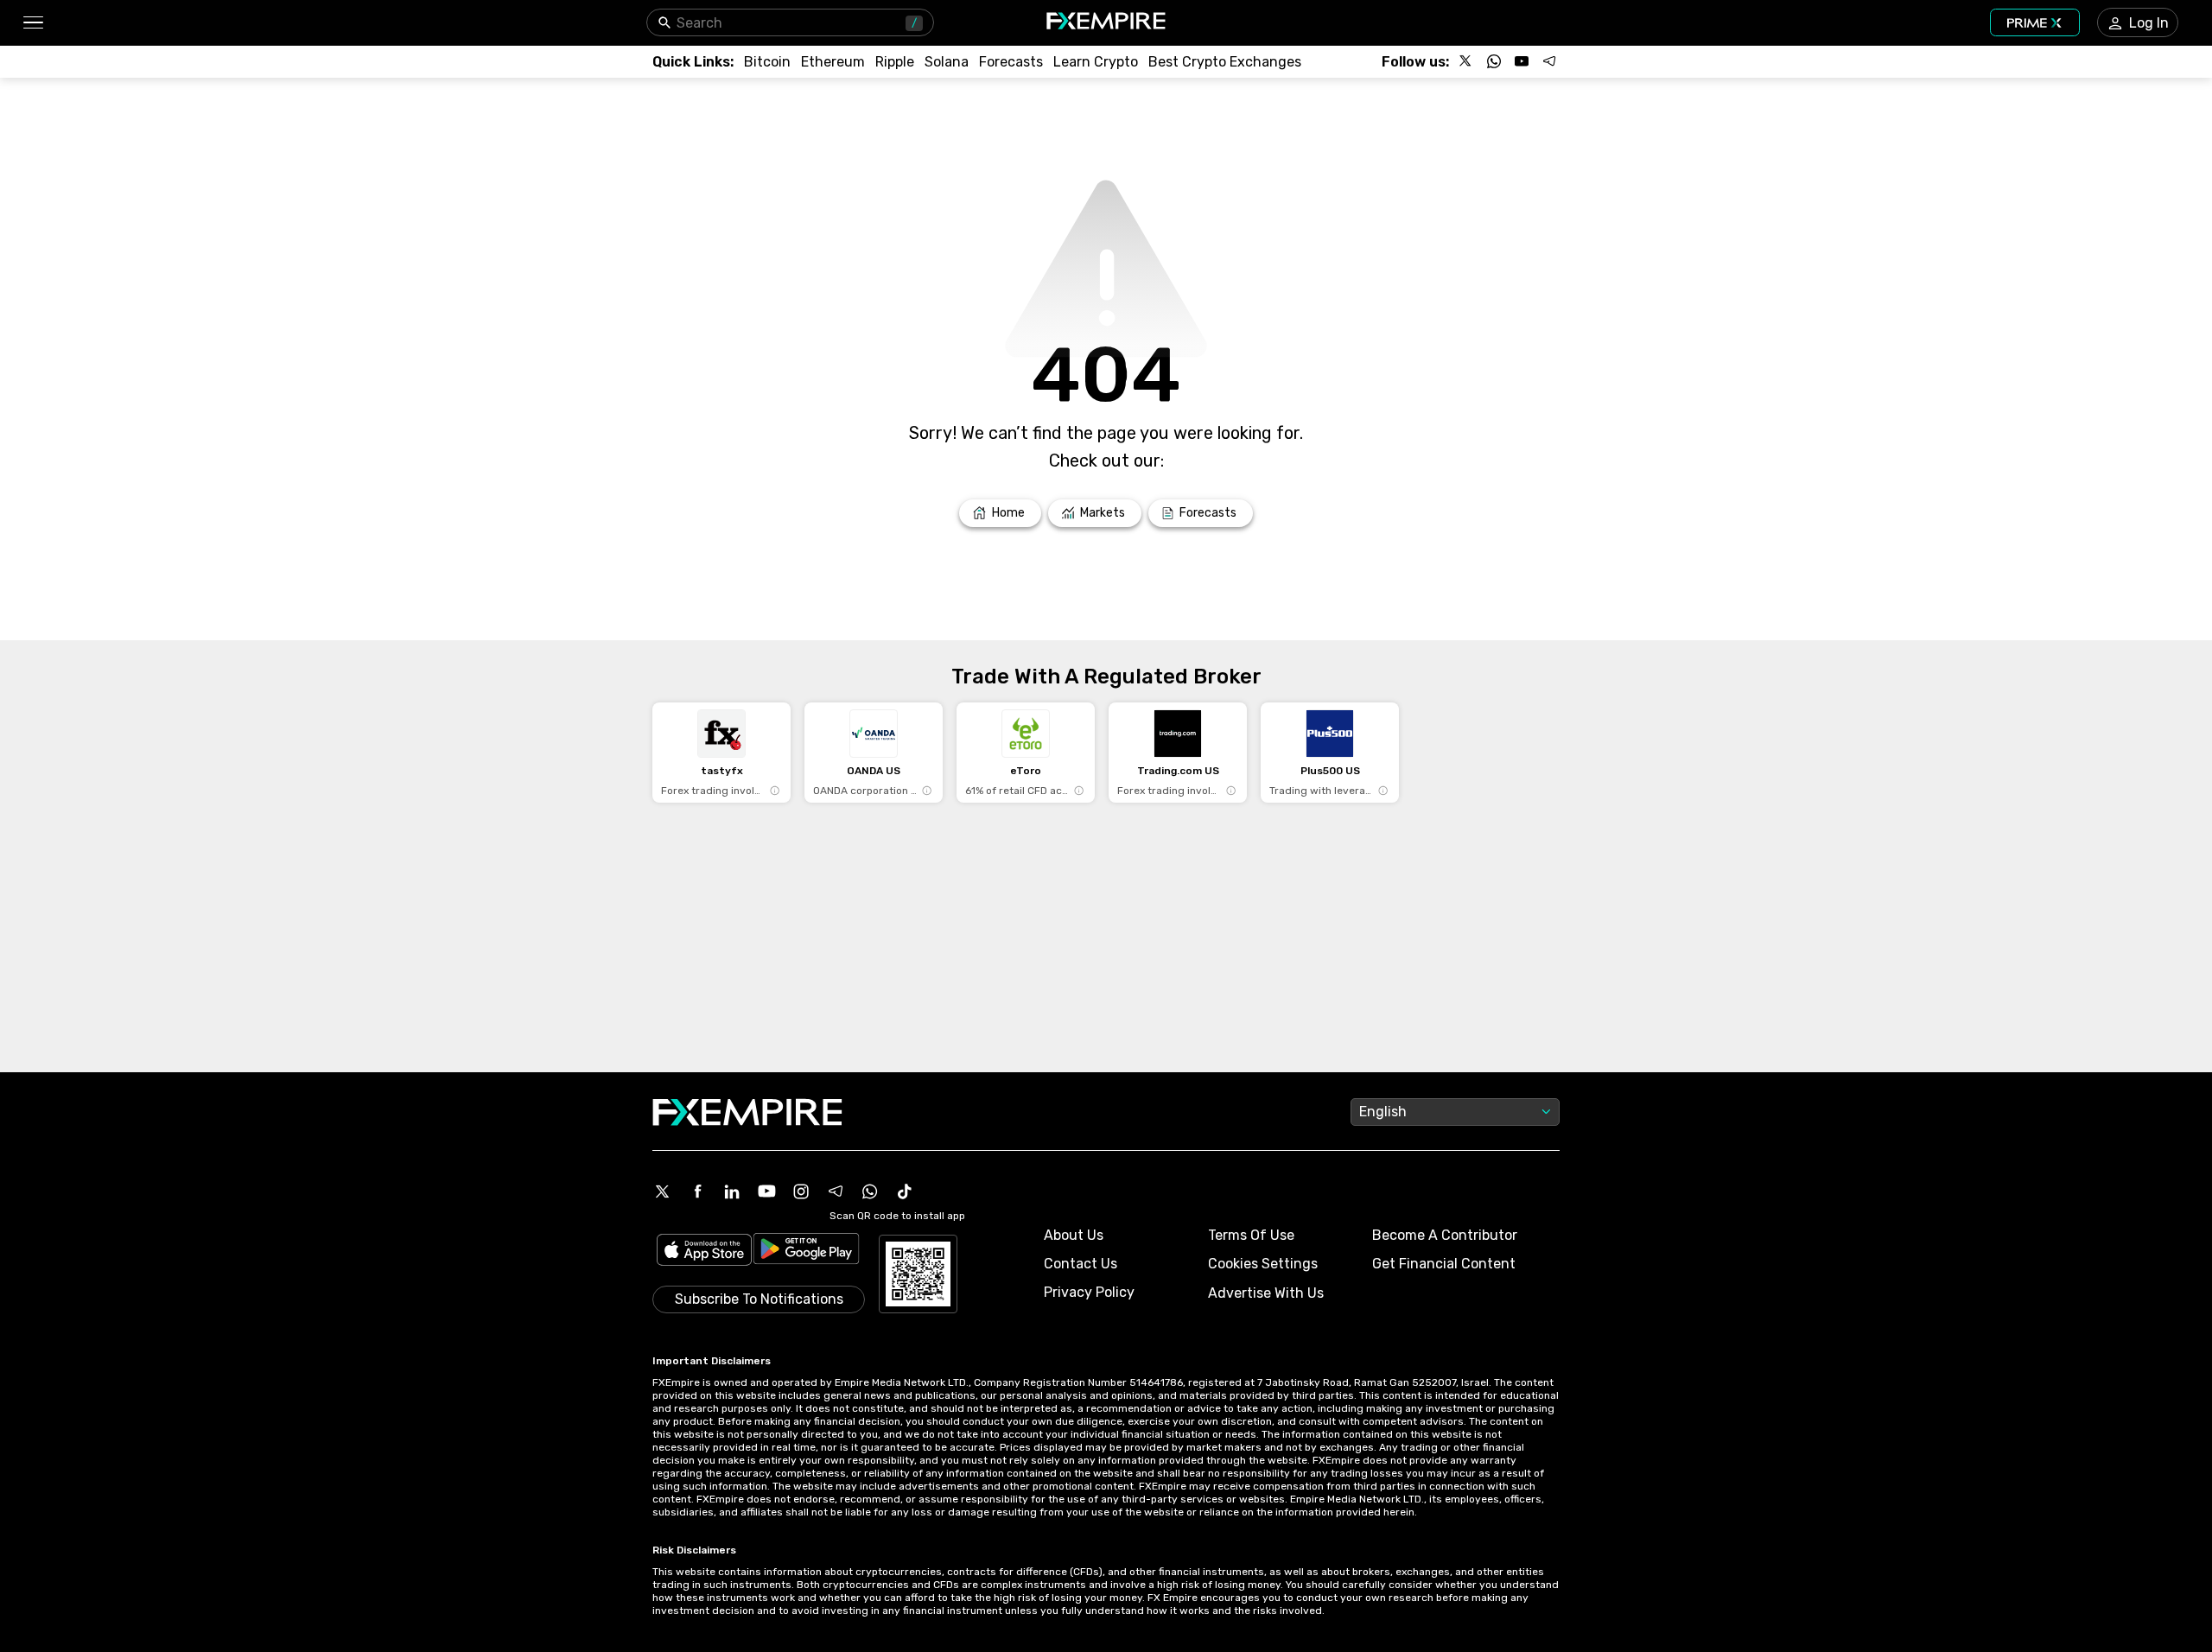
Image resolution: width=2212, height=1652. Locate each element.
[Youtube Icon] (766, 1191)
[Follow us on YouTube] (1522, 61)
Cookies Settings (1263, 1264)
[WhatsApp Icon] (870, 1191)
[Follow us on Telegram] (1549, 61)
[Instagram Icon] (801, 1191)
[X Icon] (663, 1191)
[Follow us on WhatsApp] (1494, 61)
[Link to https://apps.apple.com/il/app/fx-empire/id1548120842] (704, 1252)
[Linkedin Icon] (732, 1191)
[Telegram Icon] (836, 1191)
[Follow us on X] (1466, 61)
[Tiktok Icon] (905, 1191)
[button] (32, 23)
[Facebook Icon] (697, 1191)
